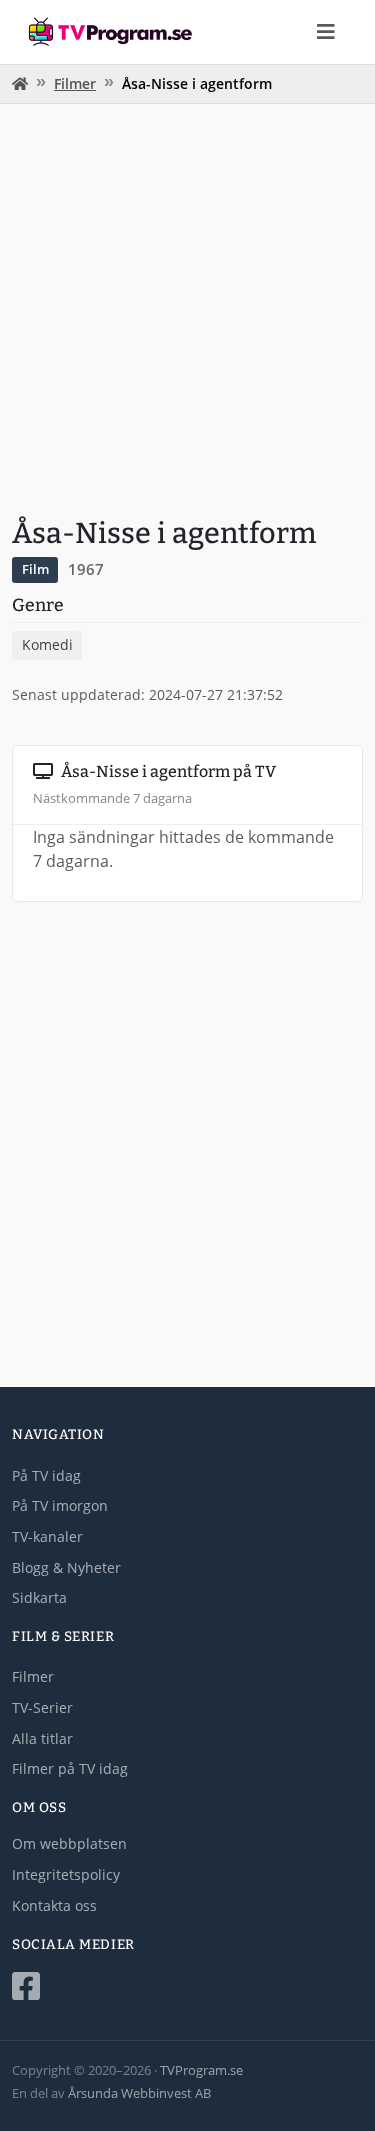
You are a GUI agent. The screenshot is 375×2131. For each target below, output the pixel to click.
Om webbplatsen (69, 1843)
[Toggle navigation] (326, 32)
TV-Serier (42, 1707)
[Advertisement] (187, 307)
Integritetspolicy (66, 1874)
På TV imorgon (60, 1505)
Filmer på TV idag (70, 1768)
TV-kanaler (47, 1536)
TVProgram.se (201, 2070)
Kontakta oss (54, 1905)
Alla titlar (42, 1738)
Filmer (75, 83)
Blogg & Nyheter (66, 1567)
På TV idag (46, 1475)
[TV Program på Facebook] (187, 1986)
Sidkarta (39, 1597)
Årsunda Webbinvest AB (139, 2093)
